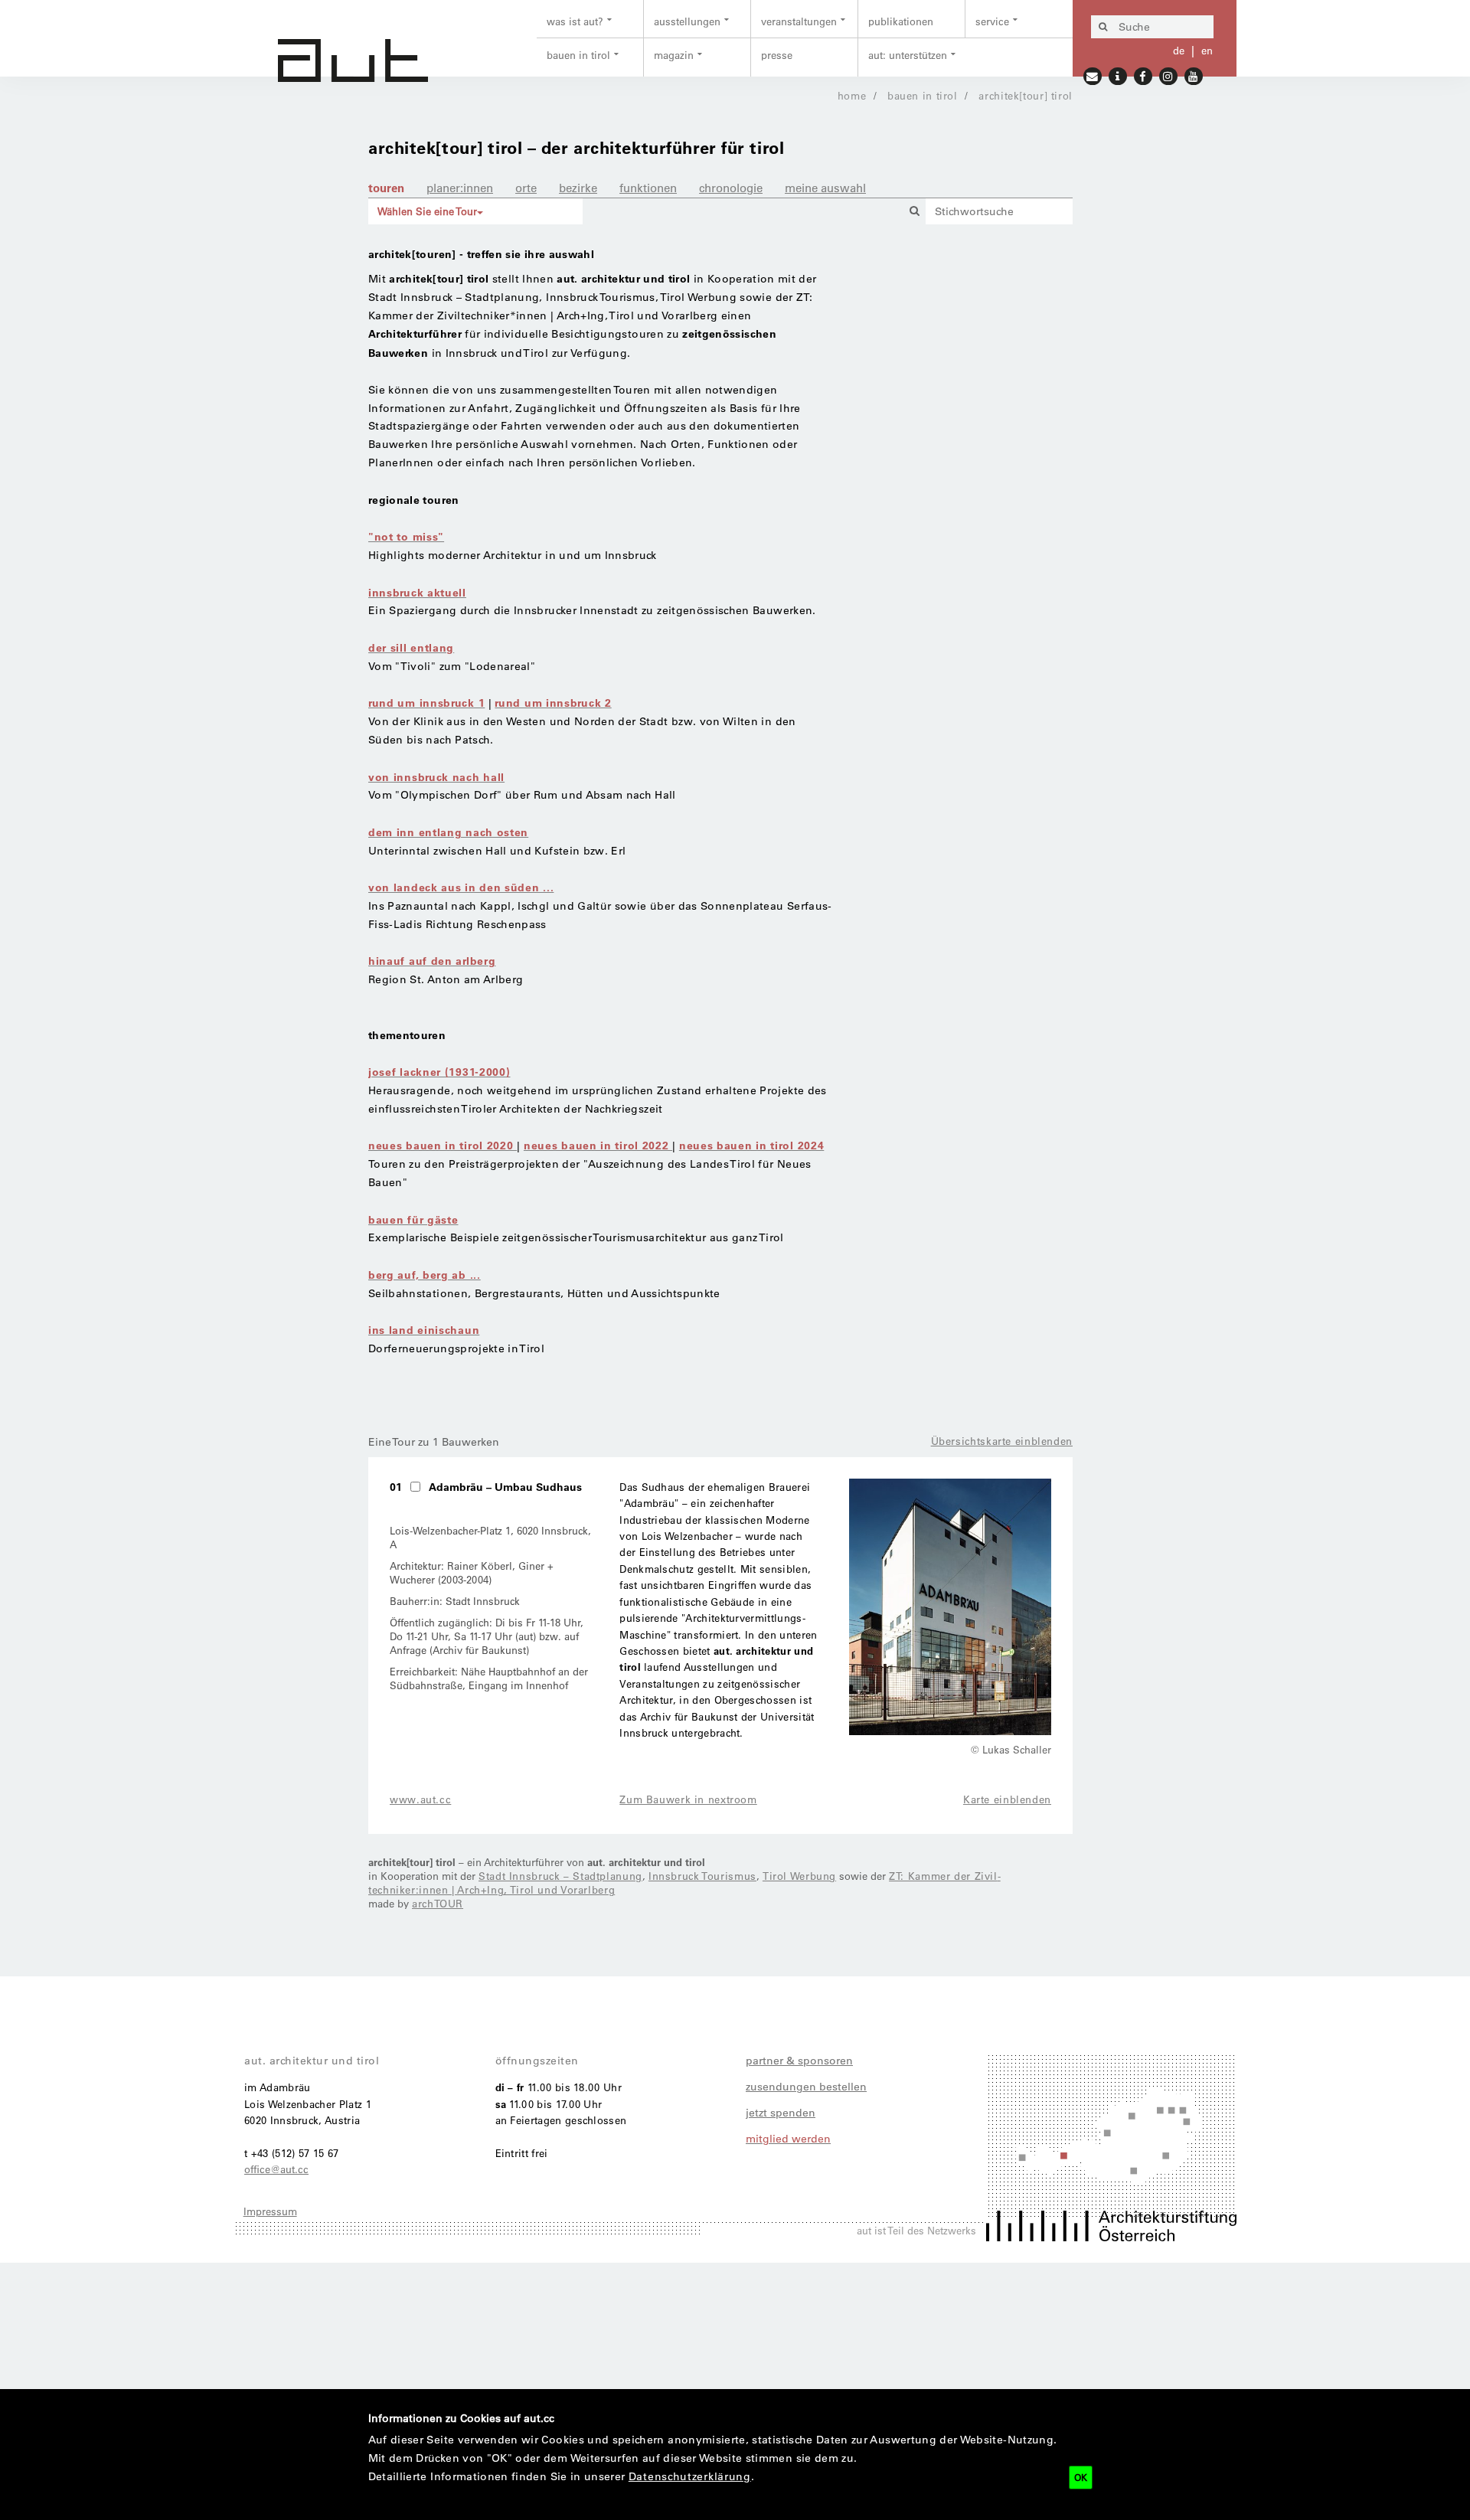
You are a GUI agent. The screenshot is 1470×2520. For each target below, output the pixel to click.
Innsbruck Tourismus (702, 1876)
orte (526, 188)
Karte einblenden (1007, 1799)
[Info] (1118, 75)
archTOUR (438, 1903)
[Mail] (1093, 75)
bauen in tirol (578, 55)
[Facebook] (1143, 75)
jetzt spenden (781, 2113)
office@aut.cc (276, 2169)
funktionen (648, 188)
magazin (674, 55)
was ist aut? (575, 21)
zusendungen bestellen (806, 2087)
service (992, 21)
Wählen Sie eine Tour (427, 211)
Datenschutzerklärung (690, 2476)
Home (852, 95)
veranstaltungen (799, 21)
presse (777, 55)
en (1207, 50)
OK (1081, 2477)
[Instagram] (1169, 75)
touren (386, 188)
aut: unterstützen (908, 55)
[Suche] (1102, 27)
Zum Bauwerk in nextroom (688, 1799)
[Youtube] (1194, 75)
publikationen (901, 21)
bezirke (578, 188)
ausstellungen (687, 21)
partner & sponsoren (799, 2061)
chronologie (731, 188)
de (1179, 50)
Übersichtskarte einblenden (1002, 1441)
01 (396, 1487)
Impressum (270, 2211)
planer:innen (460, 188)
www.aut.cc (420, 1799)
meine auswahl (825, 188)
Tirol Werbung (799, 1876)
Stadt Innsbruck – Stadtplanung (560, 1876)
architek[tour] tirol (1026, 95)
